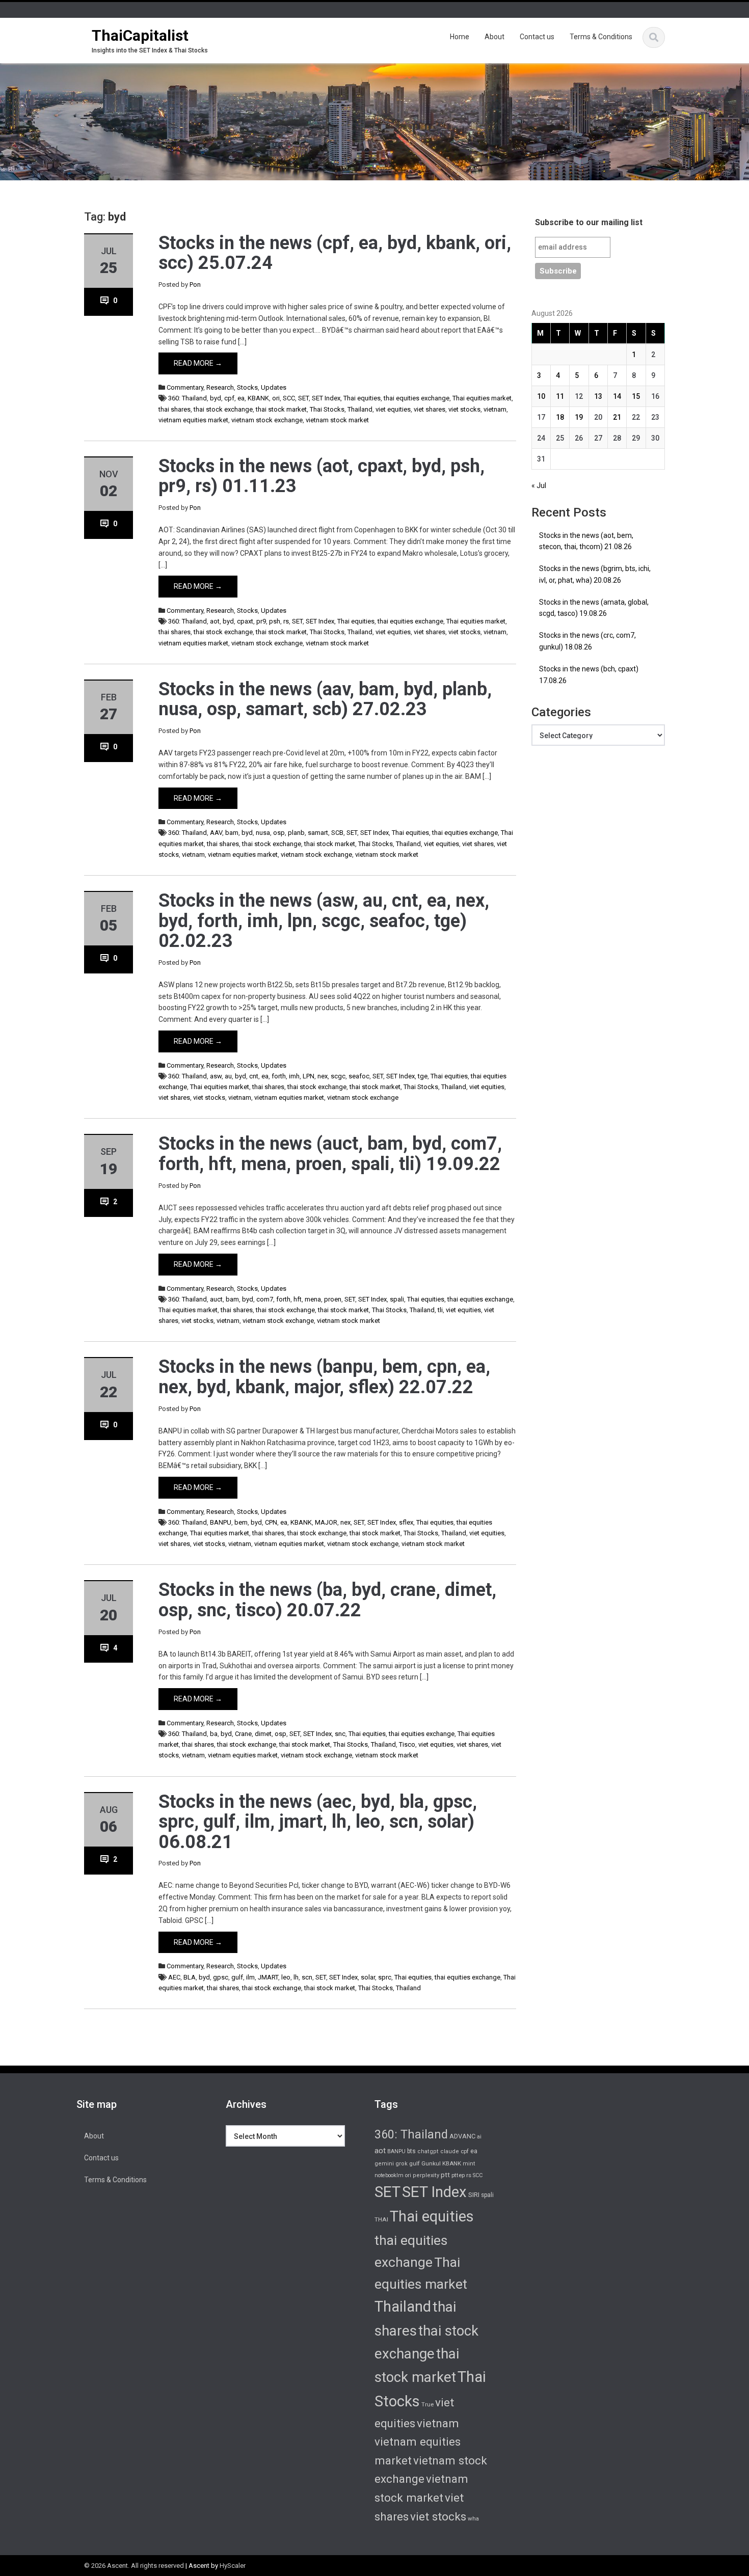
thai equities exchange (417, 398)
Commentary (185, 387)
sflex (406, 1522)
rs (286, 621)
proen (333, 1299)
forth (279, 1076)
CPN (271, 1522)
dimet (263, 1734)
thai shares (175, 409)
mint (469, 2164)
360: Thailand (188, 398)
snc (340, 1734)
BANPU (221, 1522)
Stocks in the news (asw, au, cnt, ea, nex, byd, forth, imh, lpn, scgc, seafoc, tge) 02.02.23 (324, 921)
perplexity (426, 2175)
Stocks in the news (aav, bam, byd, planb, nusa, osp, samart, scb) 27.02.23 (325, 699)
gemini (384, 2164)
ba (214, 1734)
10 (541, 396)
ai (479, 2137)
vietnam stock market (337, 420)
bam (232, 833)
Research (220, 387)
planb (296, 833)
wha (473, 2518)
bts (411, 2151)
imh (294, 1076)
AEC (174, 1977)
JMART (268, 1977)
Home (460, 37)
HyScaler (233, 2566)
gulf (237, 1977)
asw (216, 1076)
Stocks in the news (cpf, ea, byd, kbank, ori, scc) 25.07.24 (335, 253)
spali (397, 1299)
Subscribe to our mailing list (589, 222)
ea (241, 398)
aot (215, 621)
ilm (250, 1977)
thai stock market (281, 409)
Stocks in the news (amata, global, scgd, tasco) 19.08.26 (594, 608)
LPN (309, 1076)
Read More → (198, 363)
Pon (195, 284)
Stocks (247, 387)
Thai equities (362, 398)
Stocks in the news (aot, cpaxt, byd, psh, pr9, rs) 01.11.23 (322, 476)
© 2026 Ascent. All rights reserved (134, 2566)
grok (402, 2164)
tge (423, 1076)
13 (598, 396)
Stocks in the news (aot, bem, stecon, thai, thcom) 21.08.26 (586, 541)
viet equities (393, 409)
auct (216, 1299)
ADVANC (462, 2136)
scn (307, 1977)
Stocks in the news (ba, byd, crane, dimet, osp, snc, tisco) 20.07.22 (327, 1600)
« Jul (539, 485)
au (228, 1076)
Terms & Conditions (601, 37)
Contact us (537, 37)
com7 (265, 1299)
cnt (254, 1076)
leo (286, 1977)
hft (298, 1299)
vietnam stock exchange (267, 420)
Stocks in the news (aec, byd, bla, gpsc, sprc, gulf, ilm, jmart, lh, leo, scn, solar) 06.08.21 (318, 1822)
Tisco (407, 1744)
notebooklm (389, 2175)
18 (560, 417)
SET (303, 398)
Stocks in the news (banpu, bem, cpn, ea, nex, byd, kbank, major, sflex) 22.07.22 (324, 1377)
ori (276, 398)
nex (323, 1076)
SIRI (474, 2195)
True (427, 2404)
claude (450, 2151)
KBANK (258, 398)
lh (296, 1977)
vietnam (495, 409)
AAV (216, 833)
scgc (338, 1076)
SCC (289, 398)
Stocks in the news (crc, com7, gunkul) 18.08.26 (587, 641)
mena (313, 1299)
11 (560, 396)
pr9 (261, 621)
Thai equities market (482, 398)
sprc (385, 1977)
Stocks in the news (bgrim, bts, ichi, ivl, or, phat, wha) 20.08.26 (595, 574)
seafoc (359, 1076)
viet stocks (464, 409)
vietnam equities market (193, 420)
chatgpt (428, 2151)
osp (279, 833)
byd (216, 398)
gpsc (221, 1977)
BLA (190, 1977)
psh (275, 621)
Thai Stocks (327, 409)
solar (368, 1977)
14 (617, 396)
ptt (445, 2175)
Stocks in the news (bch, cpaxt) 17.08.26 (589, 675)
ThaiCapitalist (140, 35)
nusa (263, 833)
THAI (381, 2219)
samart (318, 833)
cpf (229, 398)
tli (440, 1310)
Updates (274, 387)
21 (617, 417)
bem (241, 1522)
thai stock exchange (223, 409)
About (494, 37)
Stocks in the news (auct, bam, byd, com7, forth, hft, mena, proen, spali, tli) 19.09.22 (330, 1154)
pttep (458, 2175)
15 (636, 396)
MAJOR (326, 1522)
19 (579, 417)
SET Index (326, 398)
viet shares (430, 409)
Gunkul (431, 2163)
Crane (243, 1734)
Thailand (360, 409)
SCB (337, 833)
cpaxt (245, 621)
